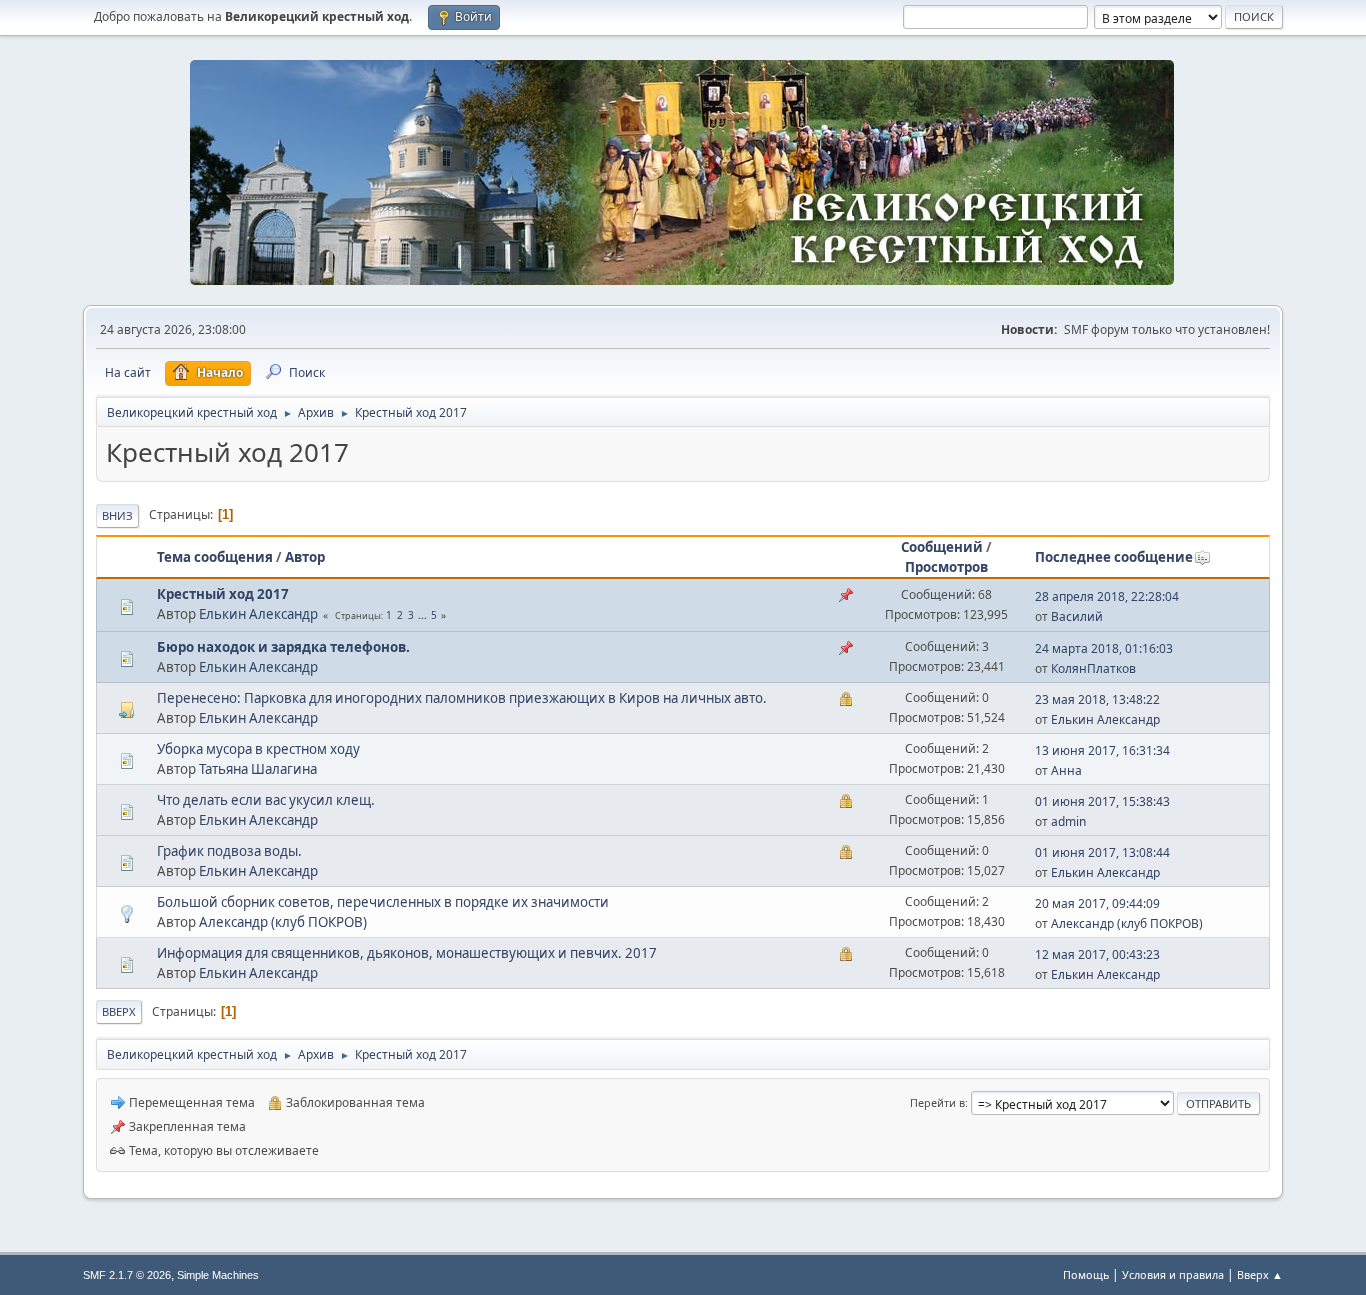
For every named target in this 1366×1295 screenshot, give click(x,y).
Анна (1066, 770)
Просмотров (946, 567)
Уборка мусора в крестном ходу (258, 749)
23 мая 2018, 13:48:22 (1097, 699)
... (424, 615)
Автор (305, 557)
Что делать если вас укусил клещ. (266, 800)
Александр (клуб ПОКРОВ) (283, 922)
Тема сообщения (215, 557)
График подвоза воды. (229, 851)
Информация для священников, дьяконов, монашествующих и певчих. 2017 (407, 953)
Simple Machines (218, 1275)
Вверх (119, 1011)
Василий (1077, 616)
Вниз (117, 515)
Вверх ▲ (1260, 1274)
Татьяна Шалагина (258, 769)
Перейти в (937, 1102)
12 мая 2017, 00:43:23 (1097, 954)
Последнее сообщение (1114, 557)
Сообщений (942, 547)
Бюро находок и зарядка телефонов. (283, 647)
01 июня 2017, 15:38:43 (1102, 801)
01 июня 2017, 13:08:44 (1102, 852)
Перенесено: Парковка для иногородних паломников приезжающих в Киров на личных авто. (462, 698)
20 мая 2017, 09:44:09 (1097, 903)
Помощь (1086, 1274)
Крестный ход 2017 (223, 594)
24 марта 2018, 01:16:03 (1104, 648)
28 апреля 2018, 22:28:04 (1107, 596)
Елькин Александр (258, 614)
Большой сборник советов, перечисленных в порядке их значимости (383, 902)
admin (1068, 821)
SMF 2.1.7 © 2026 (127, 1275)
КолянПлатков (1093, 668)
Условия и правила (1173, 1274)
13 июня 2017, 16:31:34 (1102, 750)
